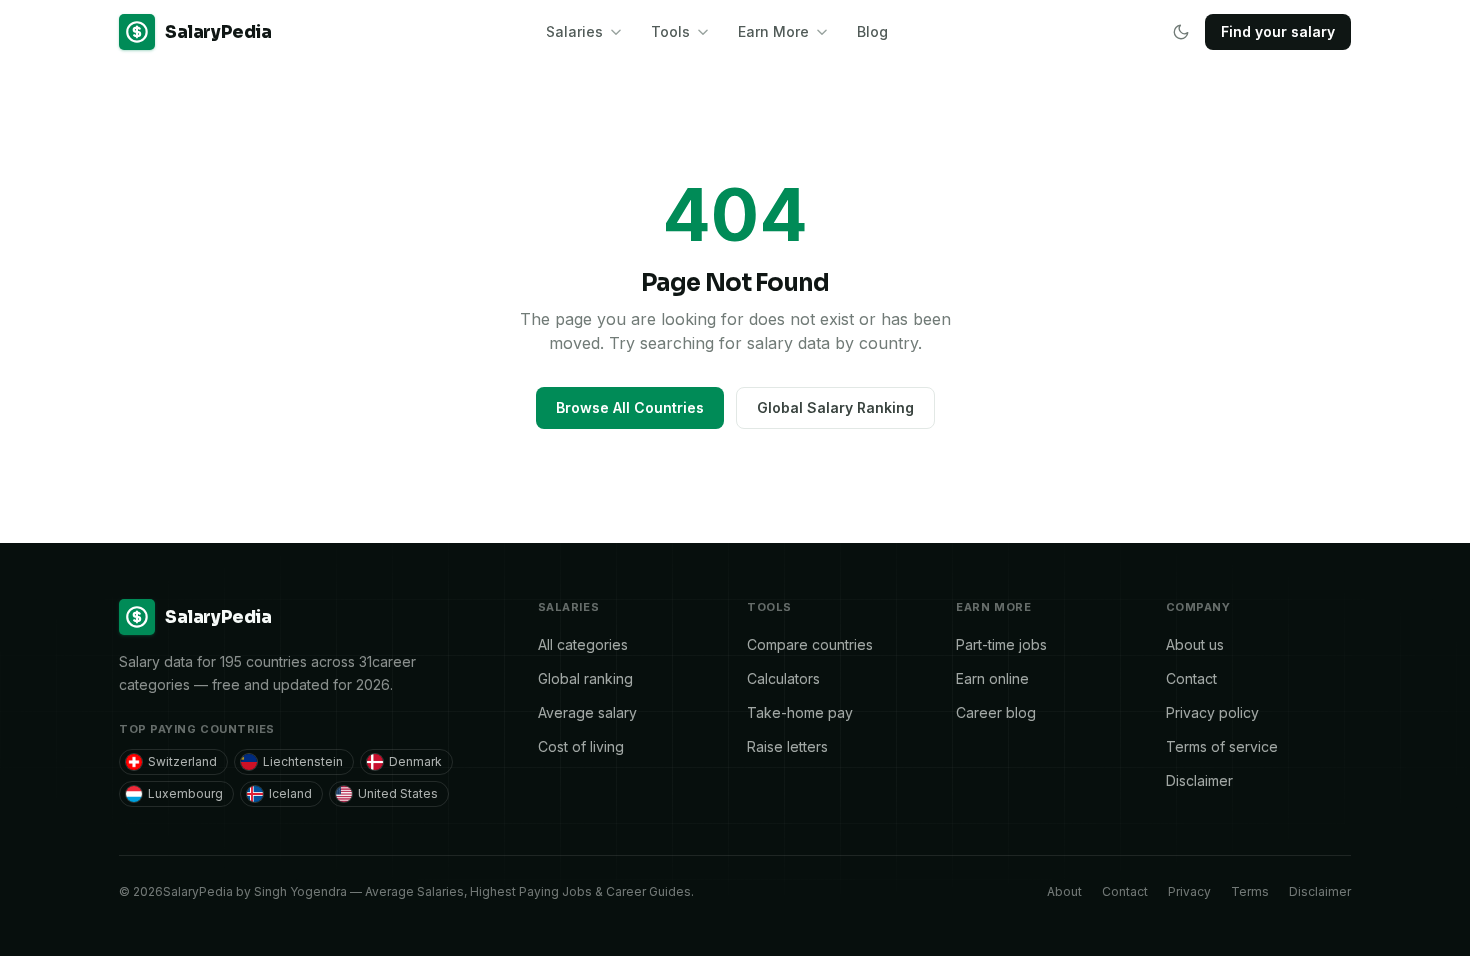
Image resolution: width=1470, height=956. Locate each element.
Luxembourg (185, 793)
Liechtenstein (303, 761)
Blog (872, 31)
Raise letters (787, 746)
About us (1195, 644)
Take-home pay (800, 712)
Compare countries (810, 644)
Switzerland (182, 761)
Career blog (996, 712)
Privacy (1189, 891)
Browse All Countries (630, 407)
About (1064, 891)
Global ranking (585, 678)
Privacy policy (1212, 712)
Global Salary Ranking (835, 407)
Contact (1191, 678)
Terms (1250, 891)
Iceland (290, 793)
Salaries (574, 31)
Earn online (992, 678)
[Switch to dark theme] (1181, 32)
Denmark (415, 761)
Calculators (783, 678)
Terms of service (1222, 746)
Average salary (587, 712)
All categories (583, 644)
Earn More (773, 31)
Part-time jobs (1001, 644)
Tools (670, 31)
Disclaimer (1199, 780)
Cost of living (581, 746)
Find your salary (1278, 31)
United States (398, 793)
